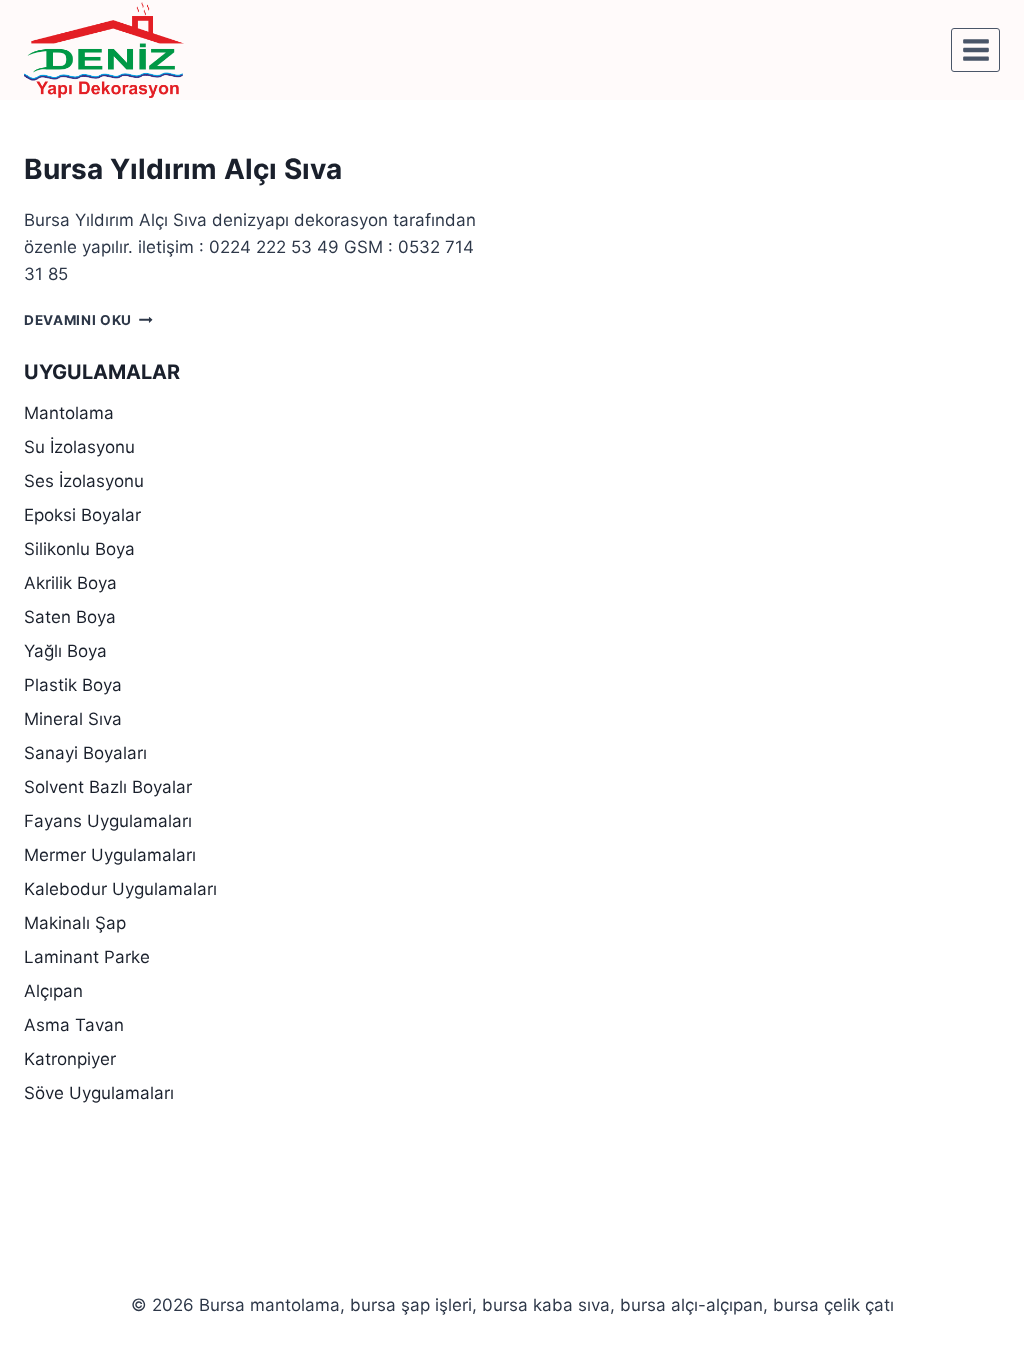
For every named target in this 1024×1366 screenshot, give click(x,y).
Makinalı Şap (75, 923)
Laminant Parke (87, 957)
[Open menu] (975, 49)
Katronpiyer (70, 1059)
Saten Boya (70, 617)
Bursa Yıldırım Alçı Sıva (183, 169)
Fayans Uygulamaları (108, 821)
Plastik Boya (73, 685)
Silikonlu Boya (79, 549)
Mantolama (69, 413)
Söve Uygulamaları (99, 1093)
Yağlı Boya (65, 651)
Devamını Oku (88, 320)
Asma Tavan (74, 1025)
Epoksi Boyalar (82, 515)
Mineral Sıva (73, 719)
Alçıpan (53, 991)
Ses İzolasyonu (84, 481)
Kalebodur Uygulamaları (120, 889)
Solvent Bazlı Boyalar (108, 787)
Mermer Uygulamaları (110, 855)
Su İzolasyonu (79, 447)
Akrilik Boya (70, 583)
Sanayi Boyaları (85, 753)
